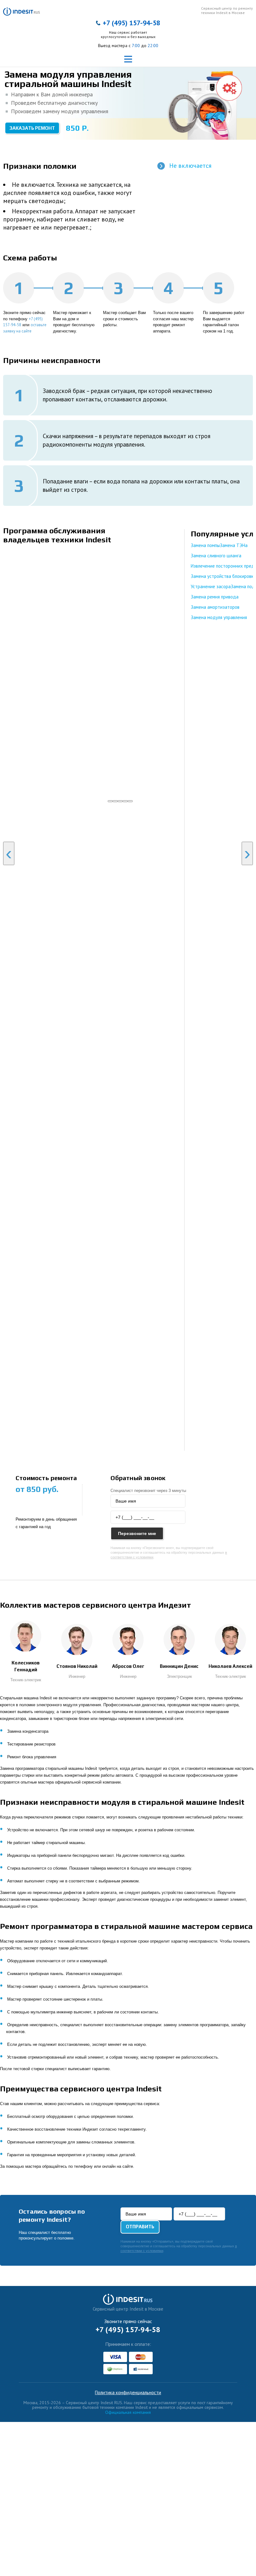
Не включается (190, 166)
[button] (110, 801)
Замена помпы (205, 545)
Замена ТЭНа (234, 545)
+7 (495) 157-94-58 (131, 23)
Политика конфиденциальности (128, 2393)
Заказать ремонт (32, 128)
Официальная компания (128, 2412)
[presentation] (9, 853)
